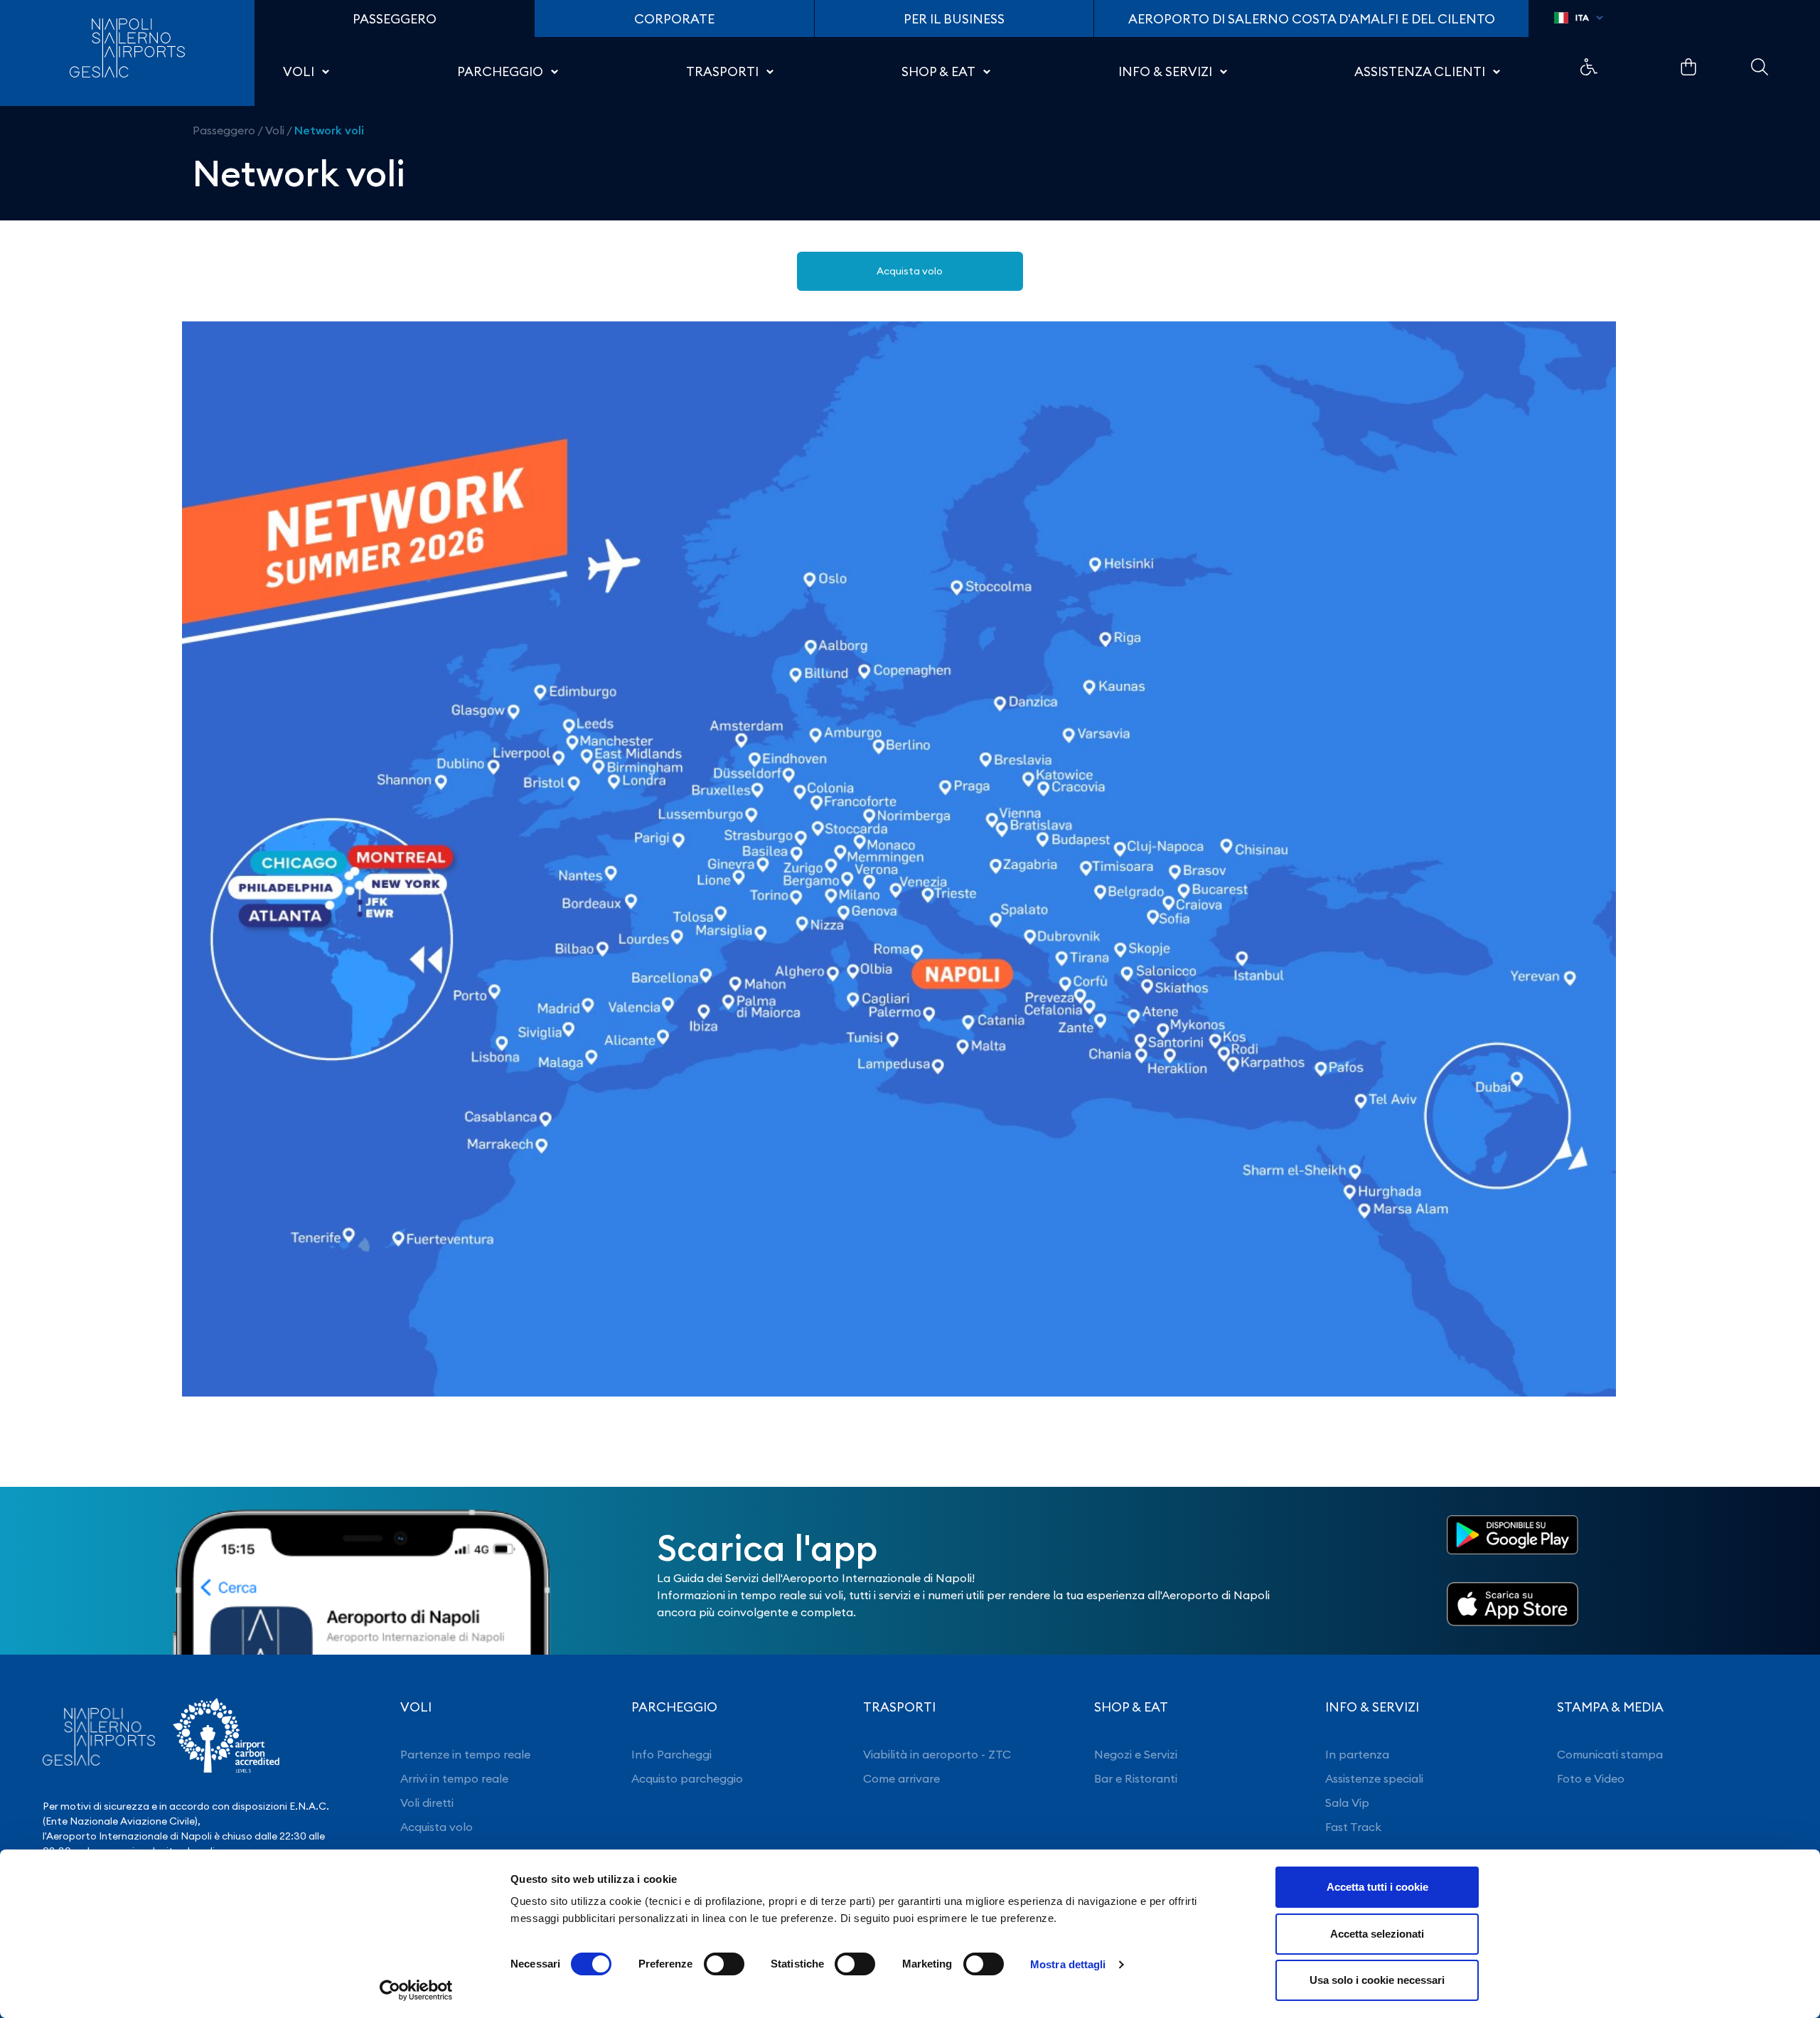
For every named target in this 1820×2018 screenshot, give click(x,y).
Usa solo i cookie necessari (1377, 1980)
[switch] (724, 1964)
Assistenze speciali (1374, 1778)
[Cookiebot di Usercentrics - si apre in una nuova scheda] (416, 1990)
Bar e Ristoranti (1136, 1778)
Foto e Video (1591, 1778)
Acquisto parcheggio (687, 1778)
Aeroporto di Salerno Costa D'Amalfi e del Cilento (1312, 19)
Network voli (329, 130)
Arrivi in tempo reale (454, 1778)
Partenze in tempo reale (465, 1754)
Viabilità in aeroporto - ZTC (937, 1754)
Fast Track (1353, 1827)
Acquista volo (910, 271)
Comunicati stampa (1610, 1754)
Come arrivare (901, 1778)
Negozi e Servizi (1136, 1754)
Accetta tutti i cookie (1377, 1887)
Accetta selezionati (1377, 1934)
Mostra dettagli (1068, 1964)
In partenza (1357, 1754)
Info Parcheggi (671, 1754)
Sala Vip (1347, 1803)
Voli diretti (427, 1803)
